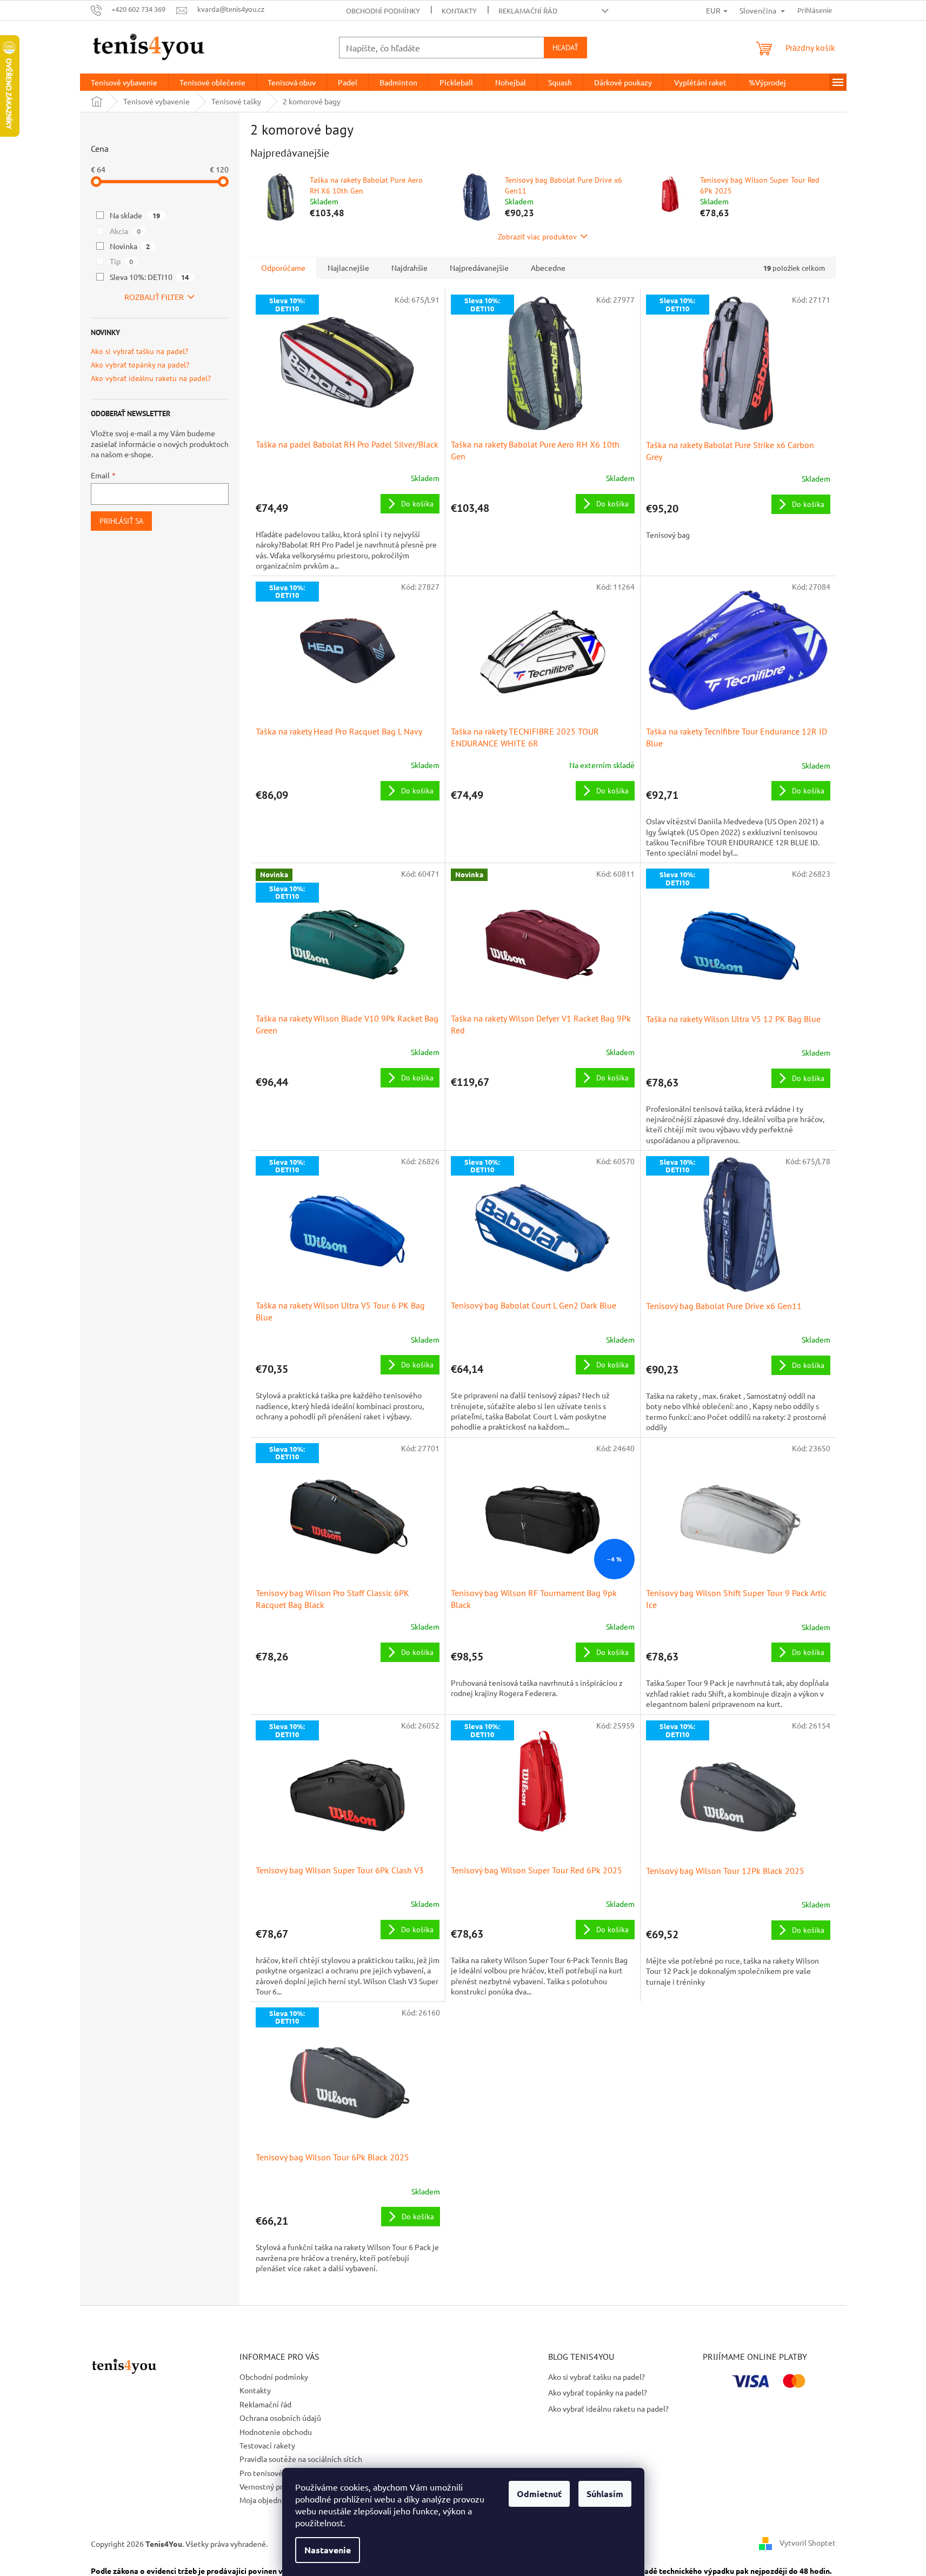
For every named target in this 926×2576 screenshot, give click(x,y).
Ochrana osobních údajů (280, 2418)
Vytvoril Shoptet (808, 2542)
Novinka (130, 246)
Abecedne (548, 268)
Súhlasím (605, 2494)
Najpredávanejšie (479, 268)
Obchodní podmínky (383, 11)
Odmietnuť (539, 2494)
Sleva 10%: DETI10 (149, 277)
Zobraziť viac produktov (537, 237)
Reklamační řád (528, 11)
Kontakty (459, 11)
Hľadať (565, 48)
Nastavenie (328, 2550)
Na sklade (135, 215)
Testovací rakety (267, 2445)
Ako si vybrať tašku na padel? (139, 352)
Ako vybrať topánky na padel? (140, 365)
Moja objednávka (268, 2500)
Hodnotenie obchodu (276, 2432)
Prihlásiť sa (121, 521)
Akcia (125, 231)
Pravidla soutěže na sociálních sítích (301, 2459)
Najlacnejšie (348, 268)
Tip (122, 261)
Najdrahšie (409, 268)
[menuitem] (124, 82)
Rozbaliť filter (154, 297)
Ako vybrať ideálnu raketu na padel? (151, 379)
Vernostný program (272, 2486)
